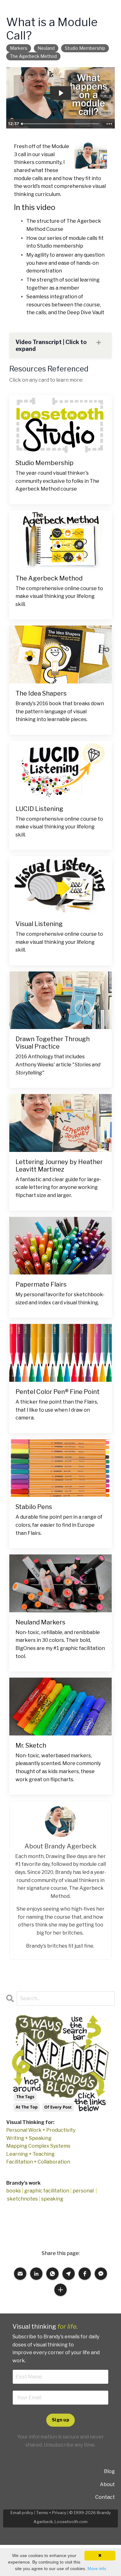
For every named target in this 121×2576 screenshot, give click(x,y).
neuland (46, 48)
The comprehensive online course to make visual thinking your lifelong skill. (59, 596)
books (13, 2191)
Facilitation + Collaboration (38, 2162)
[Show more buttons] (109, 124)
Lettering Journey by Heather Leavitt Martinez (59, 1166)
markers (19, 48)
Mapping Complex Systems (38, 2146)
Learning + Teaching (30, 2154)
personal (83, 2191)
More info (97, 2569)
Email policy (22, 2513)
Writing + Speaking (29, 2138)
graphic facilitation (47, 2191)
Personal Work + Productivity (41, 2130)
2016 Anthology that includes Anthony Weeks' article (58, 1064)
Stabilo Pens (34, 1507)
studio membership (85, 48)
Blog (109, 2471)
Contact (105, 2497)
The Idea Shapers (41, 693)
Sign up (60, 2420)
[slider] (61, 124)
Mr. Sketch (31, 1745)
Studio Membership (45, 463)
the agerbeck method (33, 56)
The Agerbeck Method (50, 578)
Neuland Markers (40, 1622)
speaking (52, 2199)
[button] (20, 2274)
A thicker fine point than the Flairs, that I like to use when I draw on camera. (57, 1410)
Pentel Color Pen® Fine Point (58, 1392)
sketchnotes (22, 2199)
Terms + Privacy (51, 2513)
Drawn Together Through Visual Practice (53, 1043)
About (107, 2484)
